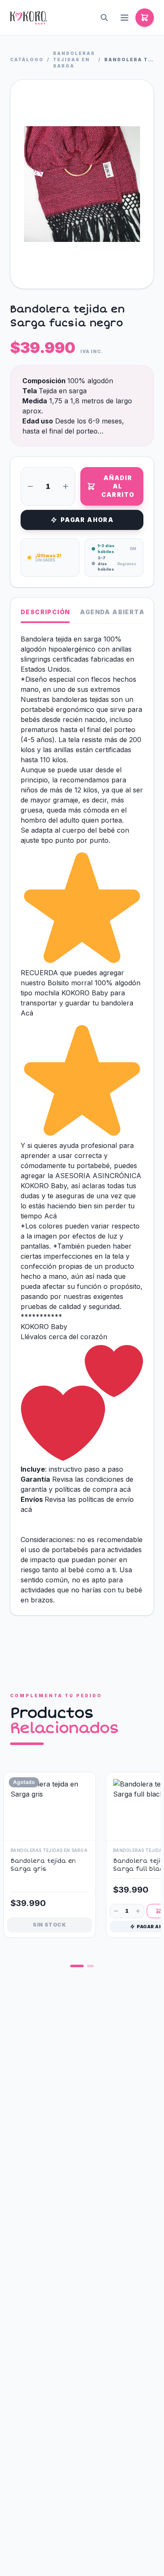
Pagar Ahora (87, 520)
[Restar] (30, 486)
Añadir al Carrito (118, 486)
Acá (27, 1013)
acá (126, 1489)
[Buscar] (104, 18)
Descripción (45, 612)
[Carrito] (145, 18)
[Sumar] (66, 486)
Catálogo (27, 60)
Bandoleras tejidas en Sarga (74, 60)
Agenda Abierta (112, 612)
